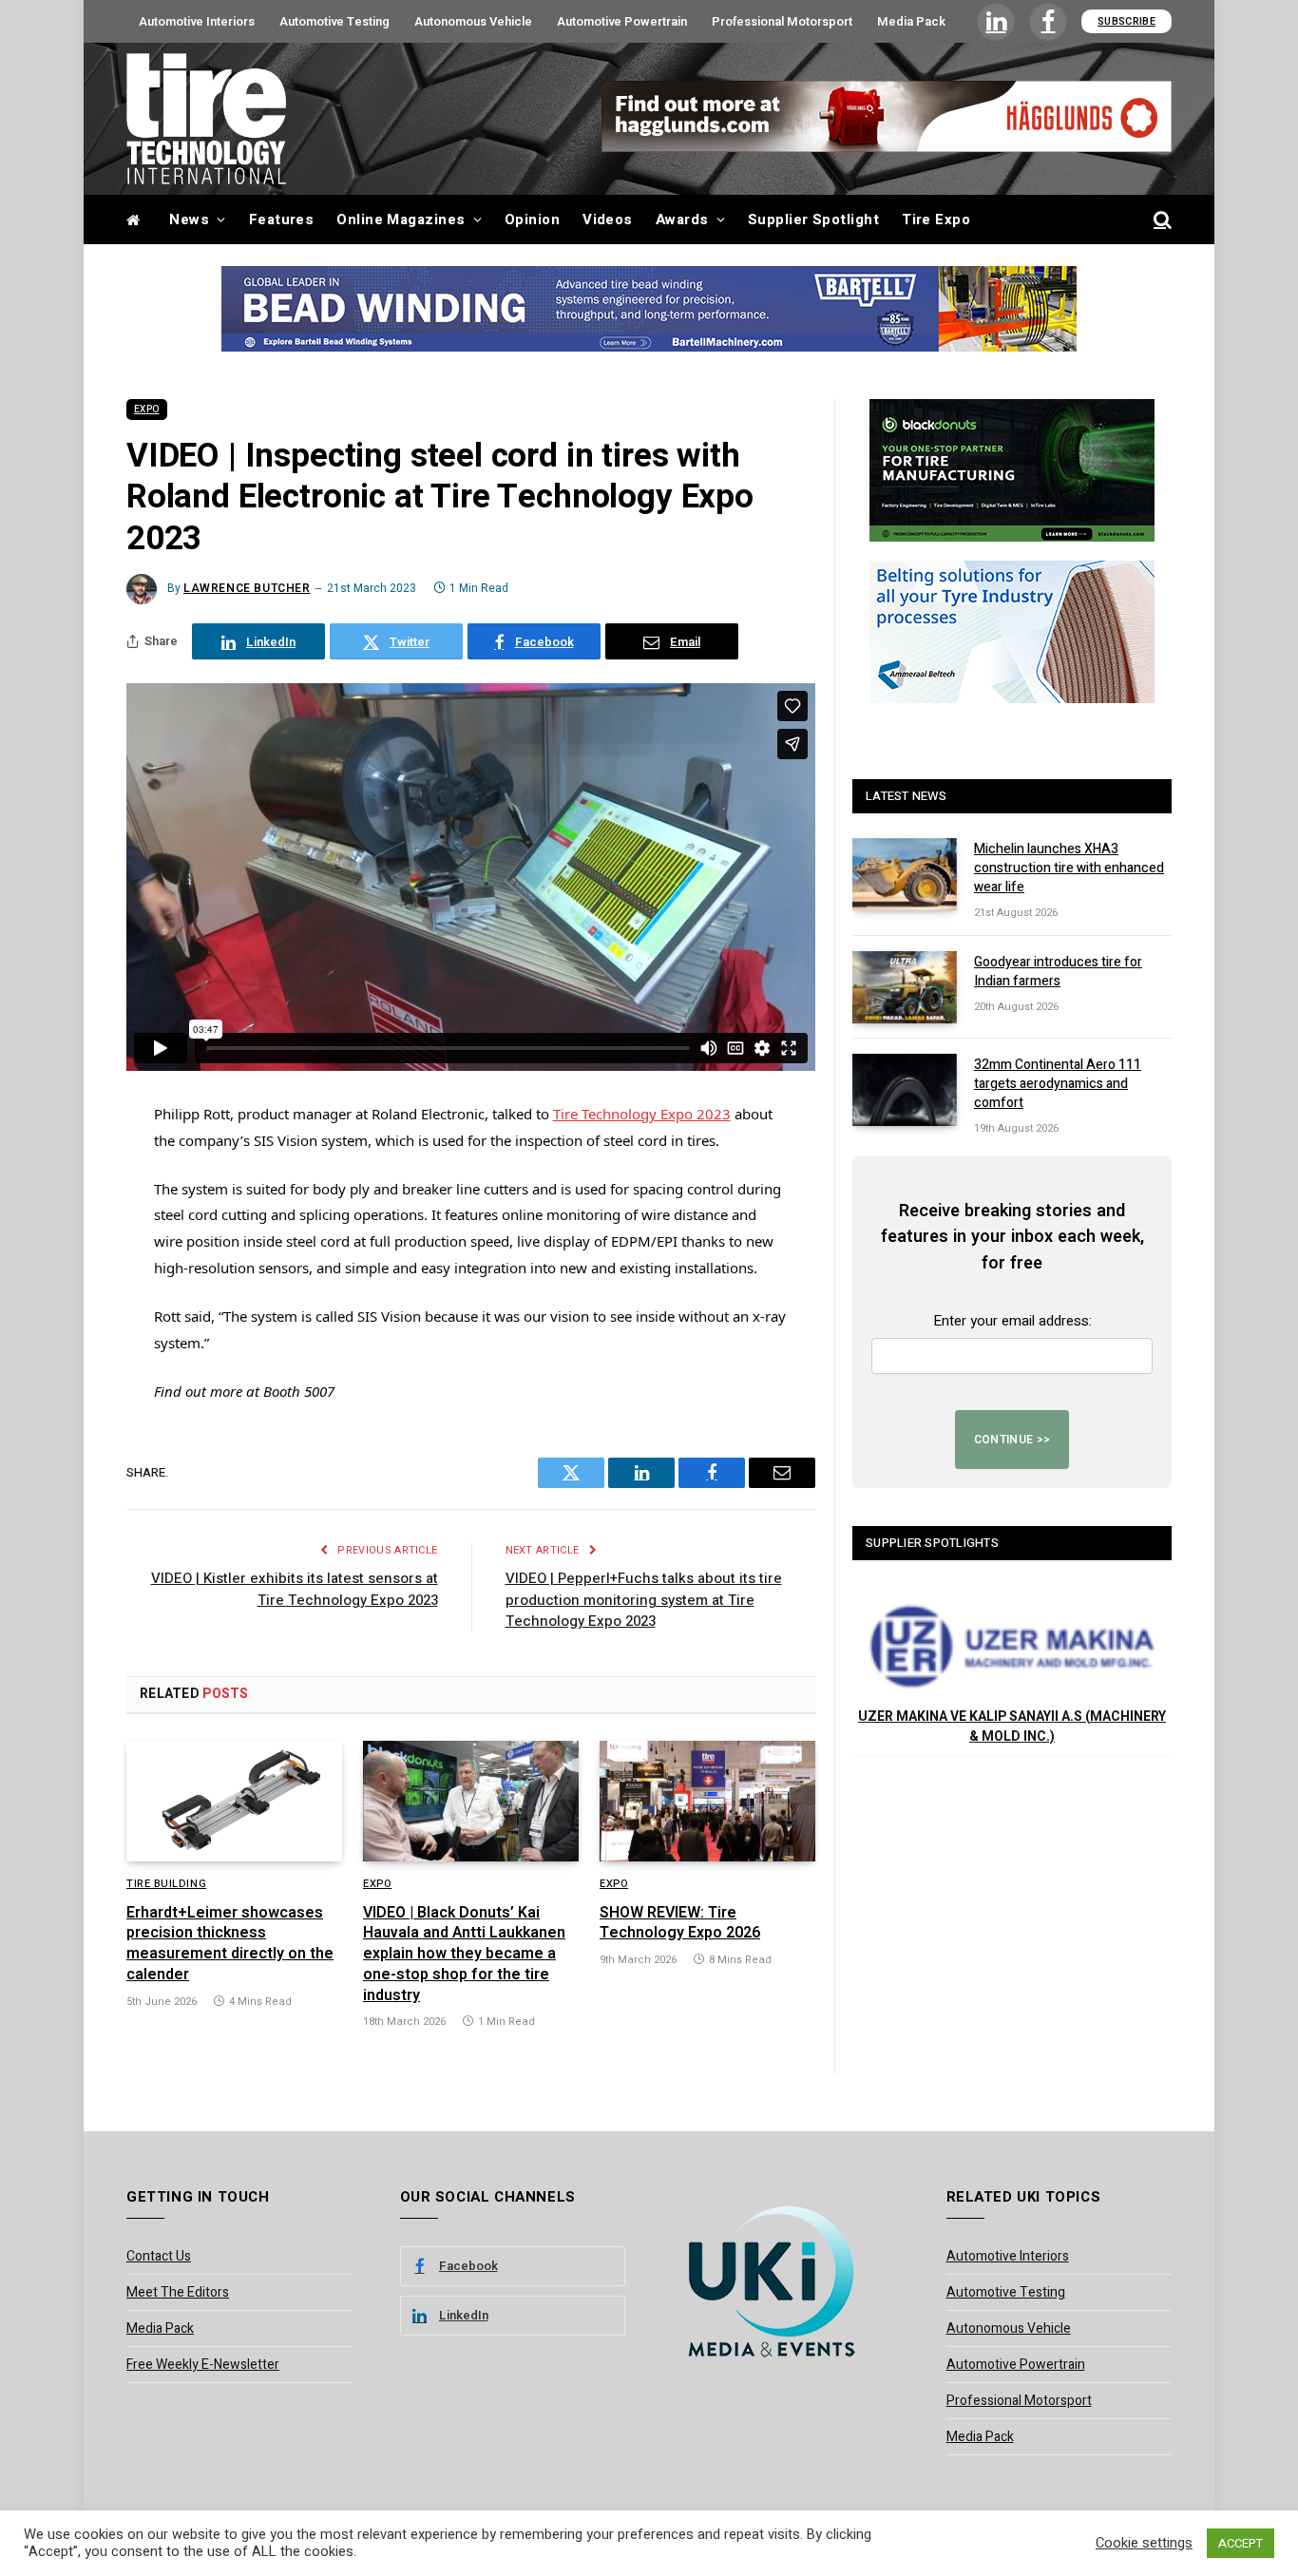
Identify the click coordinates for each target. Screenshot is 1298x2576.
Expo (147, 410)
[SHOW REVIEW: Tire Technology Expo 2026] (707, 1802)
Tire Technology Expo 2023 (642, 1114)
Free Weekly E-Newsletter (203, 2365)
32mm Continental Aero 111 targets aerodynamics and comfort (1058, 1084)
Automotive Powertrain (622, 21)
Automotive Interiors (197, 21)
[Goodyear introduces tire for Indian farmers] (905, 987)
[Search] (1161, 220)
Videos (608, 219)
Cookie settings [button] (1144, 2544)
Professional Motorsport (782, 21)
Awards (682, 219)
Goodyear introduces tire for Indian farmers (1058, 972)
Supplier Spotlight (813, 219)
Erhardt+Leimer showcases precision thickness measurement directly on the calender (230, 1945)
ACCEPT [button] (1241, 2543)
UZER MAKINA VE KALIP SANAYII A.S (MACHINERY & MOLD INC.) (1012, 1727)
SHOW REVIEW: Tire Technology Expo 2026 (680, 1924)
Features (282, 219)
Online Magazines (401, 219)
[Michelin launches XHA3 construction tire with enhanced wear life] (905, 874)
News (189, 219)
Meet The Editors (178, 2292)
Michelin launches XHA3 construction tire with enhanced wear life (1069, 868)
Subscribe (1126, 21)
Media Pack (911, 21)
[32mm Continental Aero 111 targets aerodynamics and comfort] (905, 1090)
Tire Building (166, 1884)
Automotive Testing (334, 21)
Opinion (532, 219)
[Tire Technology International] (206, 119)
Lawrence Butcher (247, 588)
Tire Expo (936, 219)
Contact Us (159, 2256)
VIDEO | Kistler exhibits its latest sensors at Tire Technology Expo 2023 (295, 1589)
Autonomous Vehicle (473, 21)
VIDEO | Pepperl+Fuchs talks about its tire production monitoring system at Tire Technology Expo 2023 (644, 1600)
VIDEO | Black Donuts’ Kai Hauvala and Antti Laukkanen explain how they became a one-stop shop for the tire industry (464, 1955)
